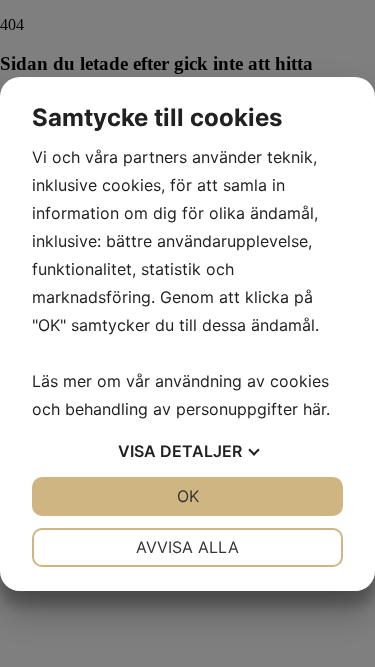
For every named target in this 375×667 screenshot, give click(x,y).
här (314, 409)
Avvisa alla (187, 547)
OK (188, 496)
